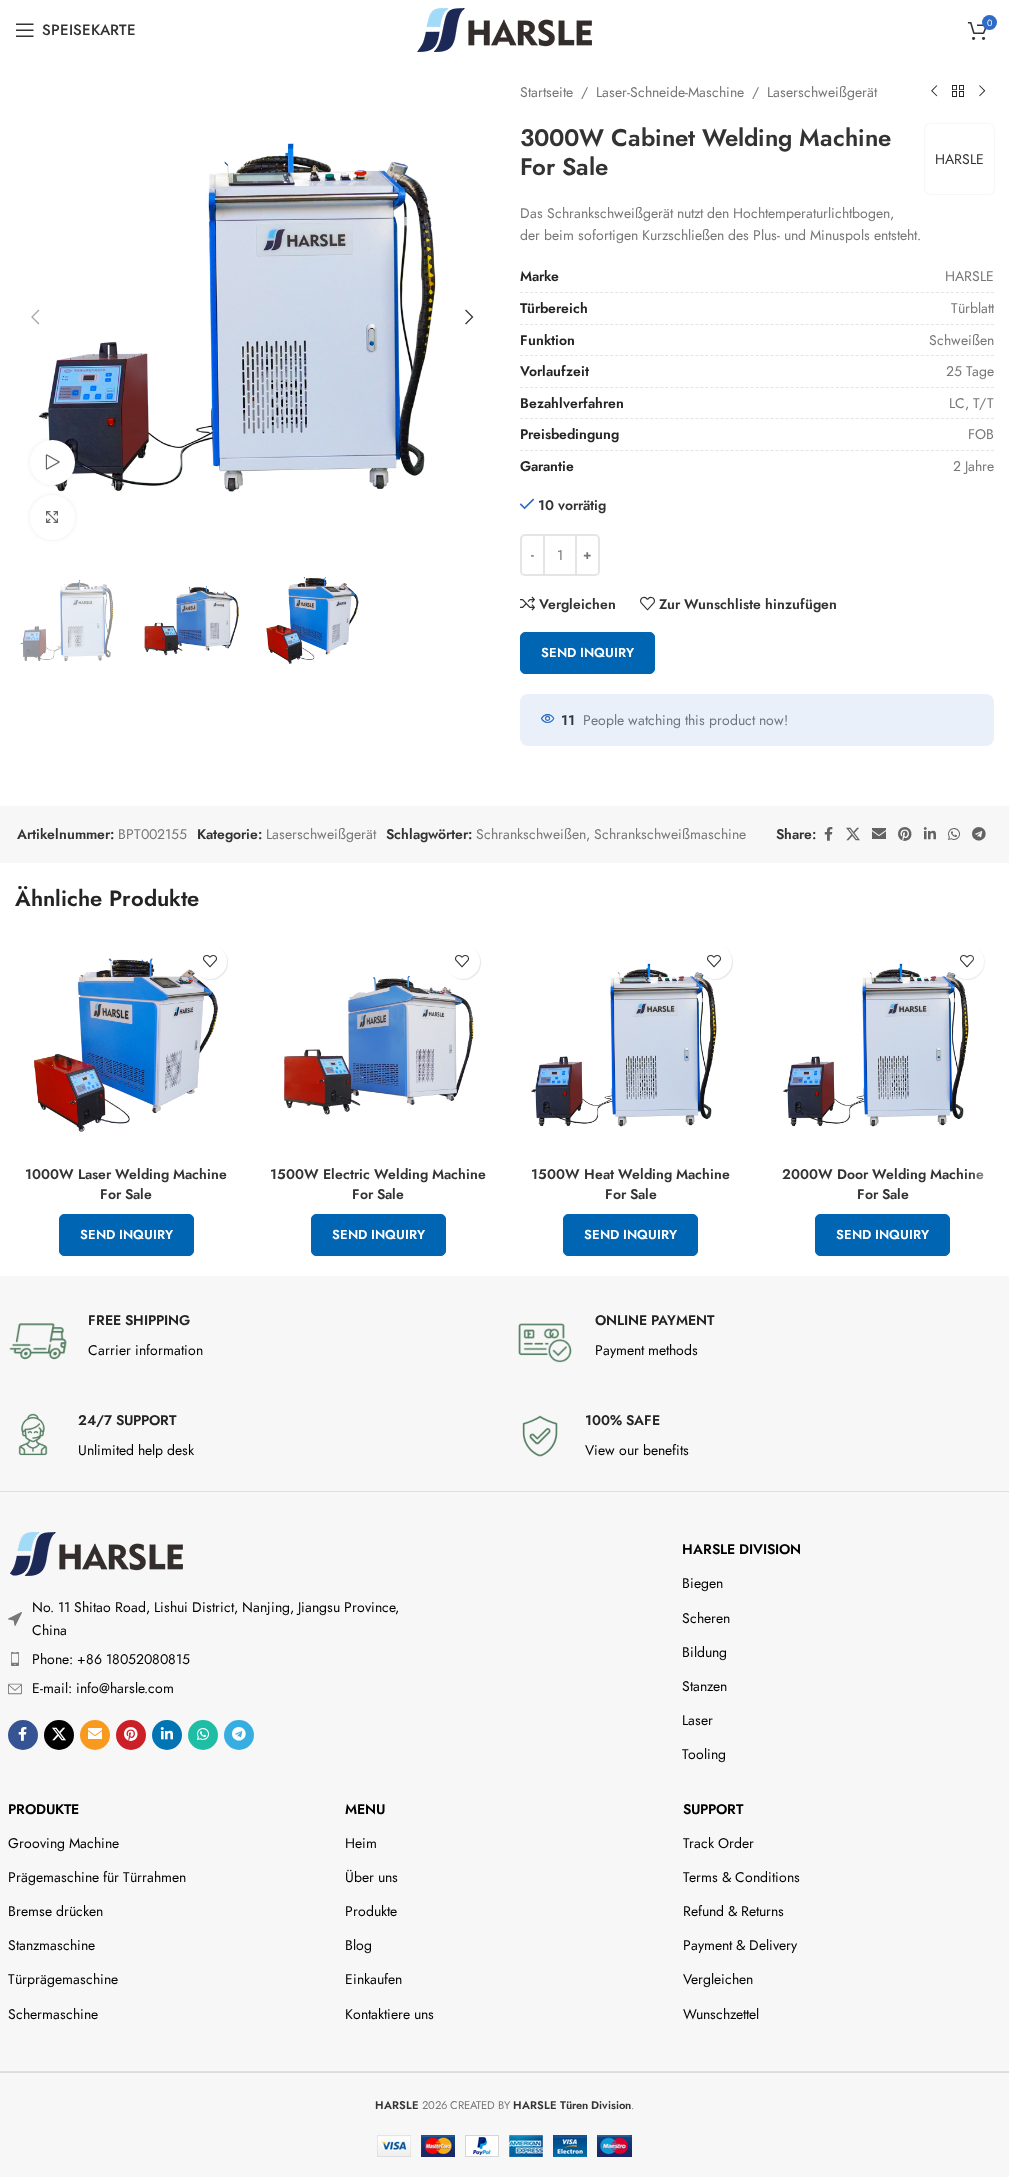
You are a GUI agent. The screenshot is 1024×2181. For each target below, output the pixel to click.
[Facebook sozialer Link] (828, 834)
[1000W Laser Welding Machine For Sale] (126, 1045)
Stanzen (704, 1686)
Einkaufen (373, 1979)
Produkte (43, 1809)
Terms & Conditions (741, 1877)
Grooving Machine (63, 1843)
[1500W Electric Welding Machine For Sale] (378, 1045)
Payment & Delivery (740, 1945)
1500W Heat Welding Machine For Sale (630, 1184)
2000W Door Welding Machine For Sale (883, 1184)
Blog (358, 1945)
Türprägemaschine (63, 1979)
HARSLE (959, 159)
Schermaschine (53, 2014)
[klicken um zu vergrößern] (52, 517)
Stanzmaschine (51, 1945)
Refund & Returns (733, 1911)
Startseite (546, 92)
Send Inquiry (587, 652)
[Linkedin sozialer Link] (930, 834)
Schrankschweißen (531, 834)
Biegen (702, 1583)
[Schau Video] (52, 462)
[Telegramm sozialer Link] (979, 834)
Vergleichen (718, 1979)
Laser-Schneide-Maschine (670, 92)
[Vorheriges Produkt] (934, 92)
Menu (365, 1809)
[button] (35, 317)
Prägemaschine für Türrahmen (97, 1877)
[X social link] (853, 834)
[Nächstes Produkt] (982, 92)
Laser (697, 1720)
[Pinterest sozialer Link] (905, 834)
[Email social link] (879, 834)
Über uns (371, 1877)
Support (713, 1809)
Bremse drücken (55, 1911)
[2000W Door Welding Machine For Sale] (883, 1045)
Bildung (704, 1652)
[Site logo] (504, 28)
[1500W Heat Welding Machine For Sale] (631, 1045)
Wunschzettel (721, 2014)
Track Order (718, 1843)
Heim (361, 1843)
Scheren (706, 1618)
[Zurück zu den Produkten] (958, 92)
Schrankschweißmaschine (670, 834)
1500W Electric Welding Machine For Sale (378, 1184)
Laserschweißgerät (822, 92)
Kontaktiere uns (389, 2014)
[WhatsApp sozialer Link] (954, 834)
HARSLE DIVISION (741, 1549)
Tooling (704, 1754)
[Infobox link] (251, 1341)
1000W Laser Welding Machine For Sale (126, 1184)
